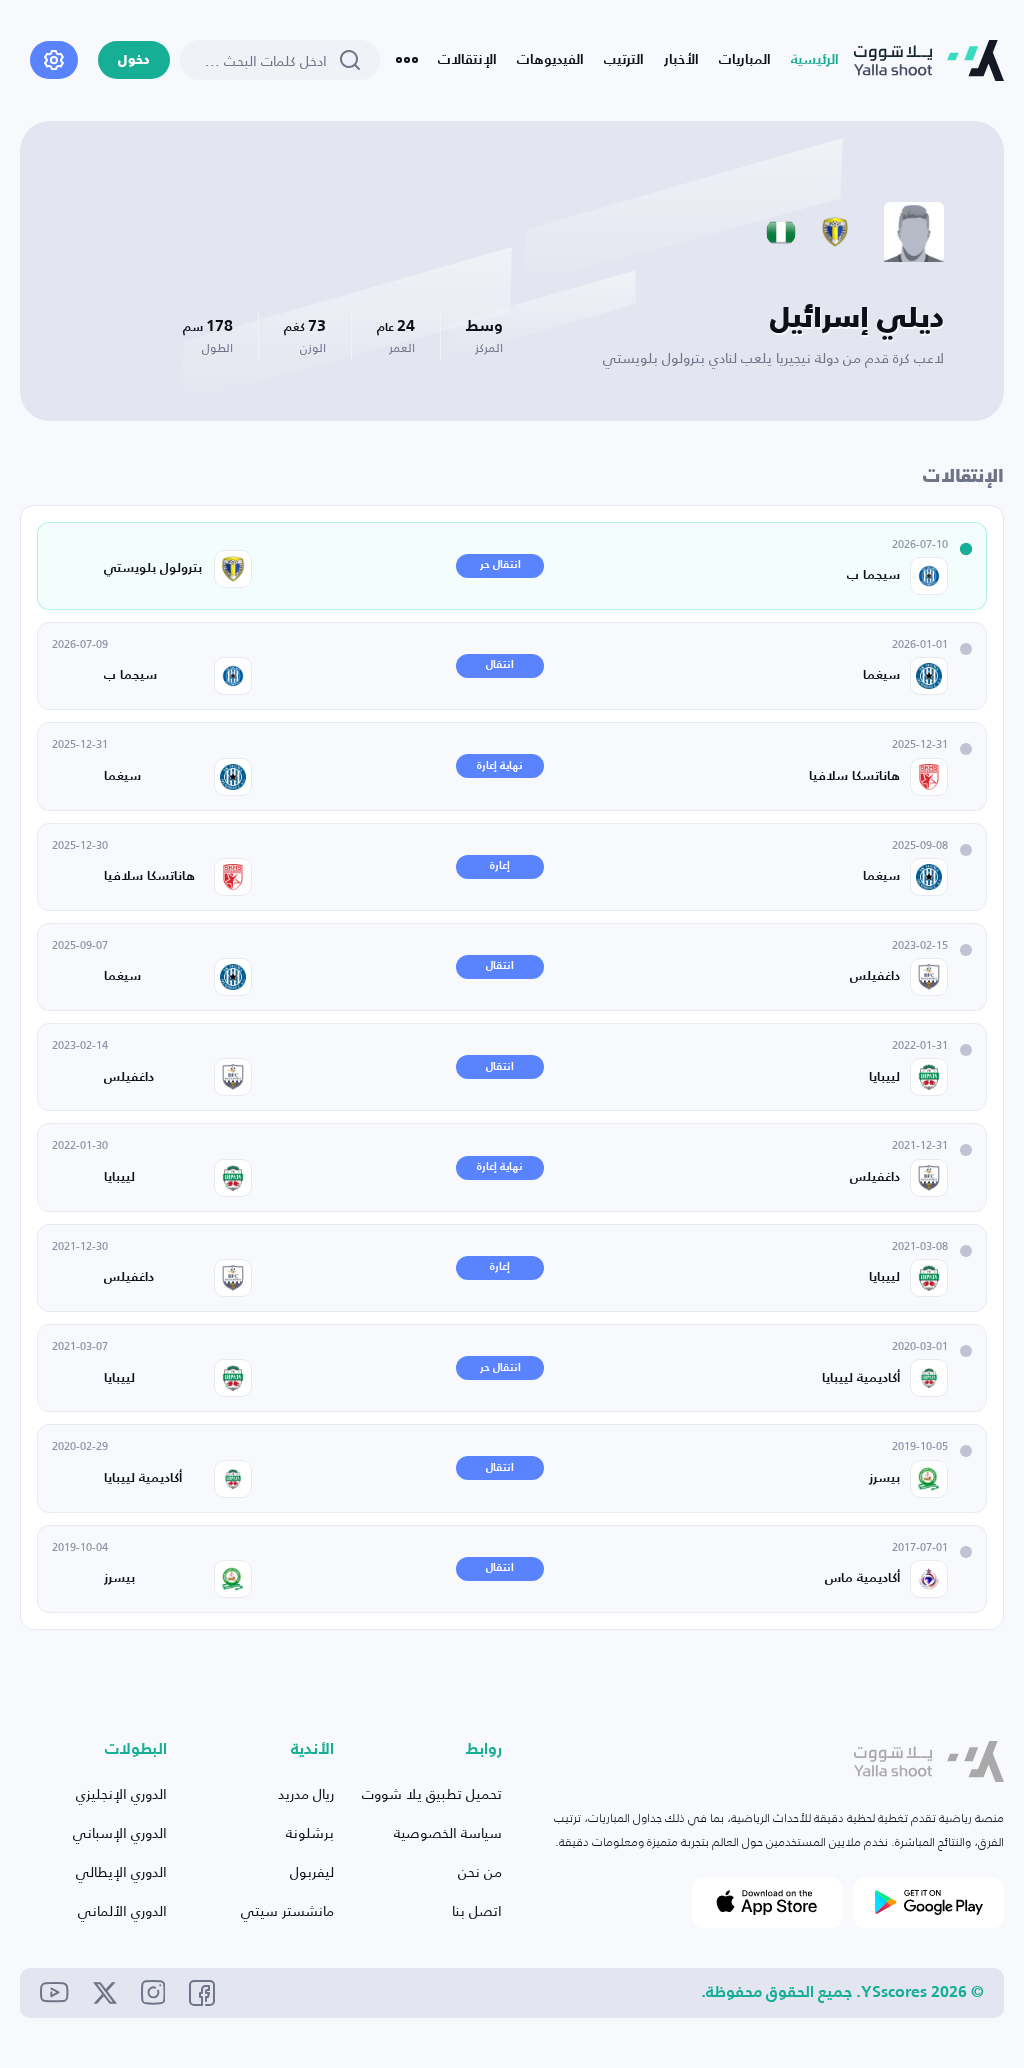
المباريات (745, 60)
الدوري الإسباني (120, 1832)
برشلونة (310, 1832)
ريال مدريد (306, 1793)
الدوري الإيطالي (121, 1871)
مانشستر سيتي (287, 1910)
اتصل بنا (477, 1910)
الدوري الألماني (122, 1910)
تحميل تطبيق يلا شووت (432, 1793)
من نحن (480, 1871)
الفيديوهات (550, 60)
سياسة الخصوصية (448, 1832)
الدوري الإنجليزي (121, 1793)
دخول (134, 60)
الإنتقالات (467, 60)
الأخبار (681, 60)
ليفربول (312, 1871)
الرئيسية (815, 60)
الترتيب (624, 60)
